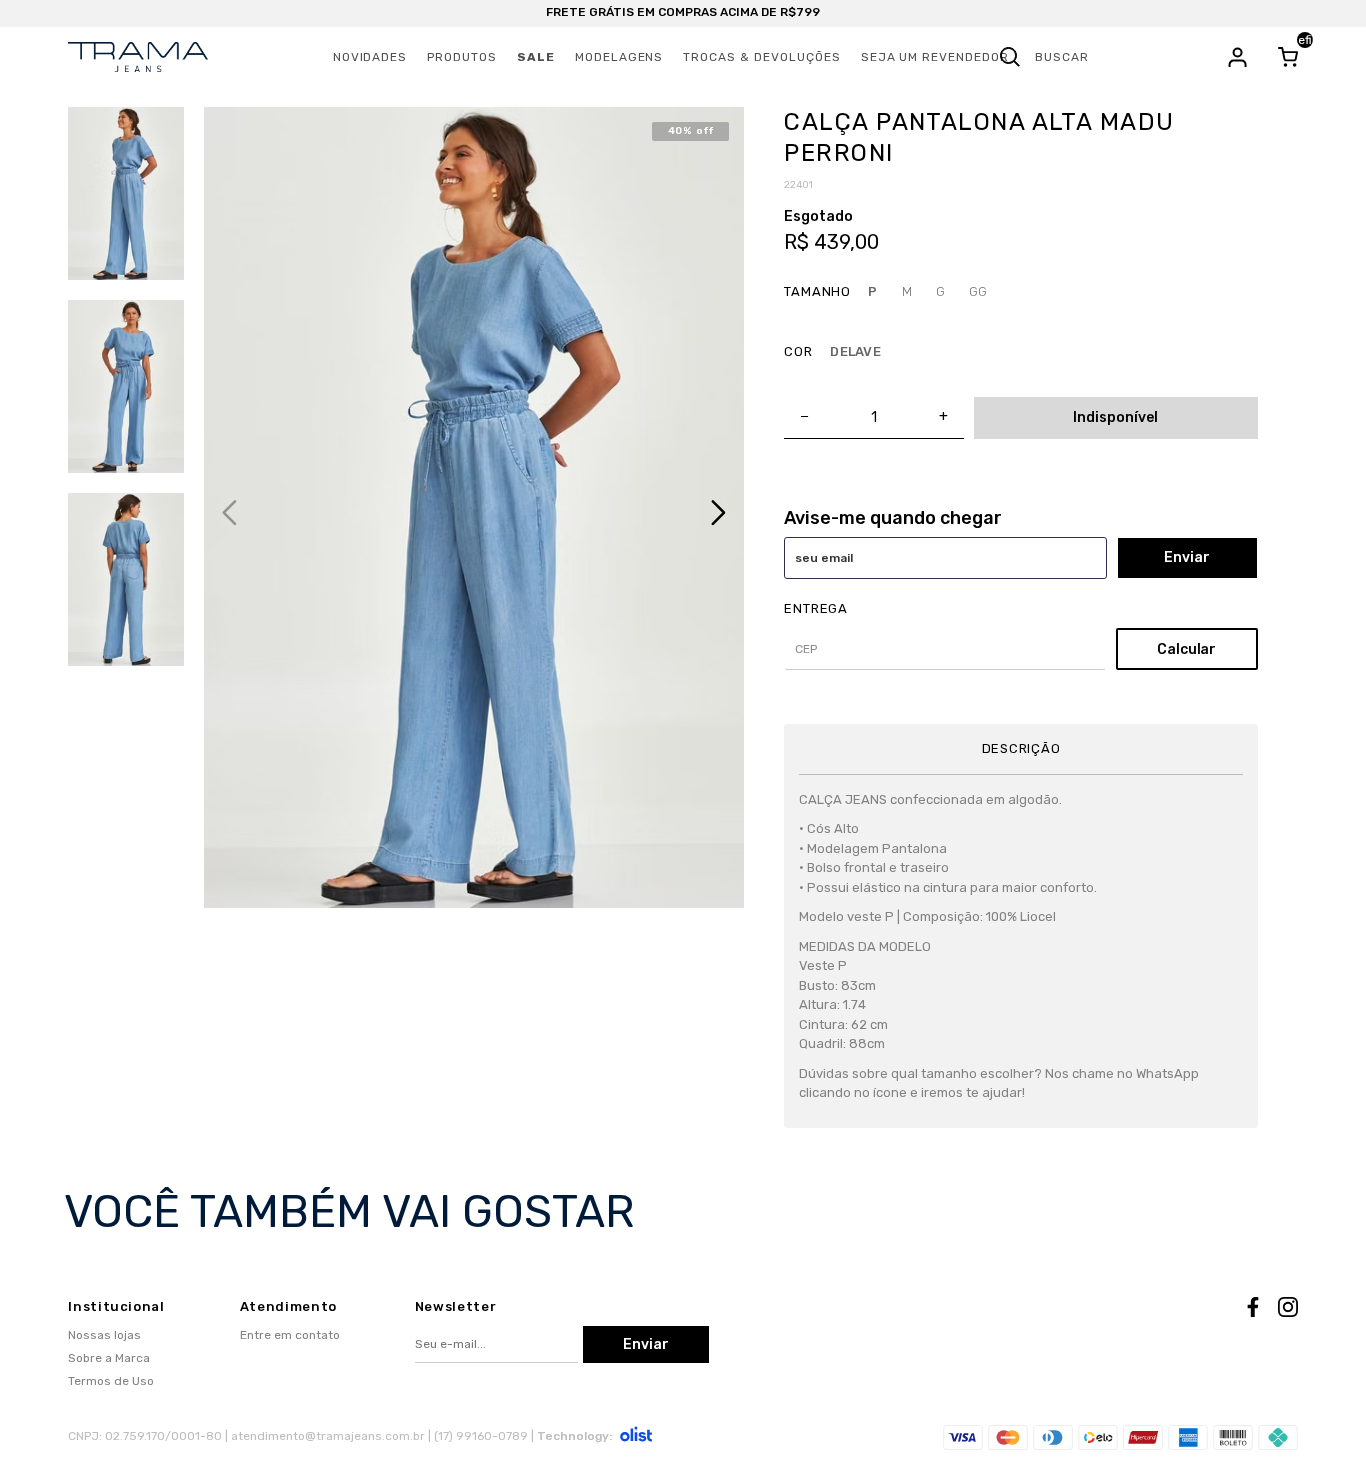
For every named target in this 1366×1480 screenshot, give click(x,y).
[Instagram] (1288, 1310)
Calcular (1186, 649)
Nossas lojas (104, 1335)
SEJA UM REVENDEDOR (935, 57)
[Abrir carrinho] (1288, 57)
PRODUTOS (462, 57)
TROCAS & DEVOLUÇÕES (761, 57)
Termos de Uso (111, 1381)
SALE (536, 57)
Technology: (574, 1436)
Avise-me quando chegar (893, 518)
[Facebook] (1253, 1310)
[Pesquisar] (1010, 57)
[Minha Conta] (1238, 57)
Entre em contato (290, 1335)
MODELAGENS (619, 57)
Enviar (1187, 557)
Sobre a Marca (109, 1358)
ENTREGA (815, 608)
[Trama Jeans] (138, 57)
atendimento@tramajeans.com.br (328, 1436)
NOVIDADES (370, 57)
